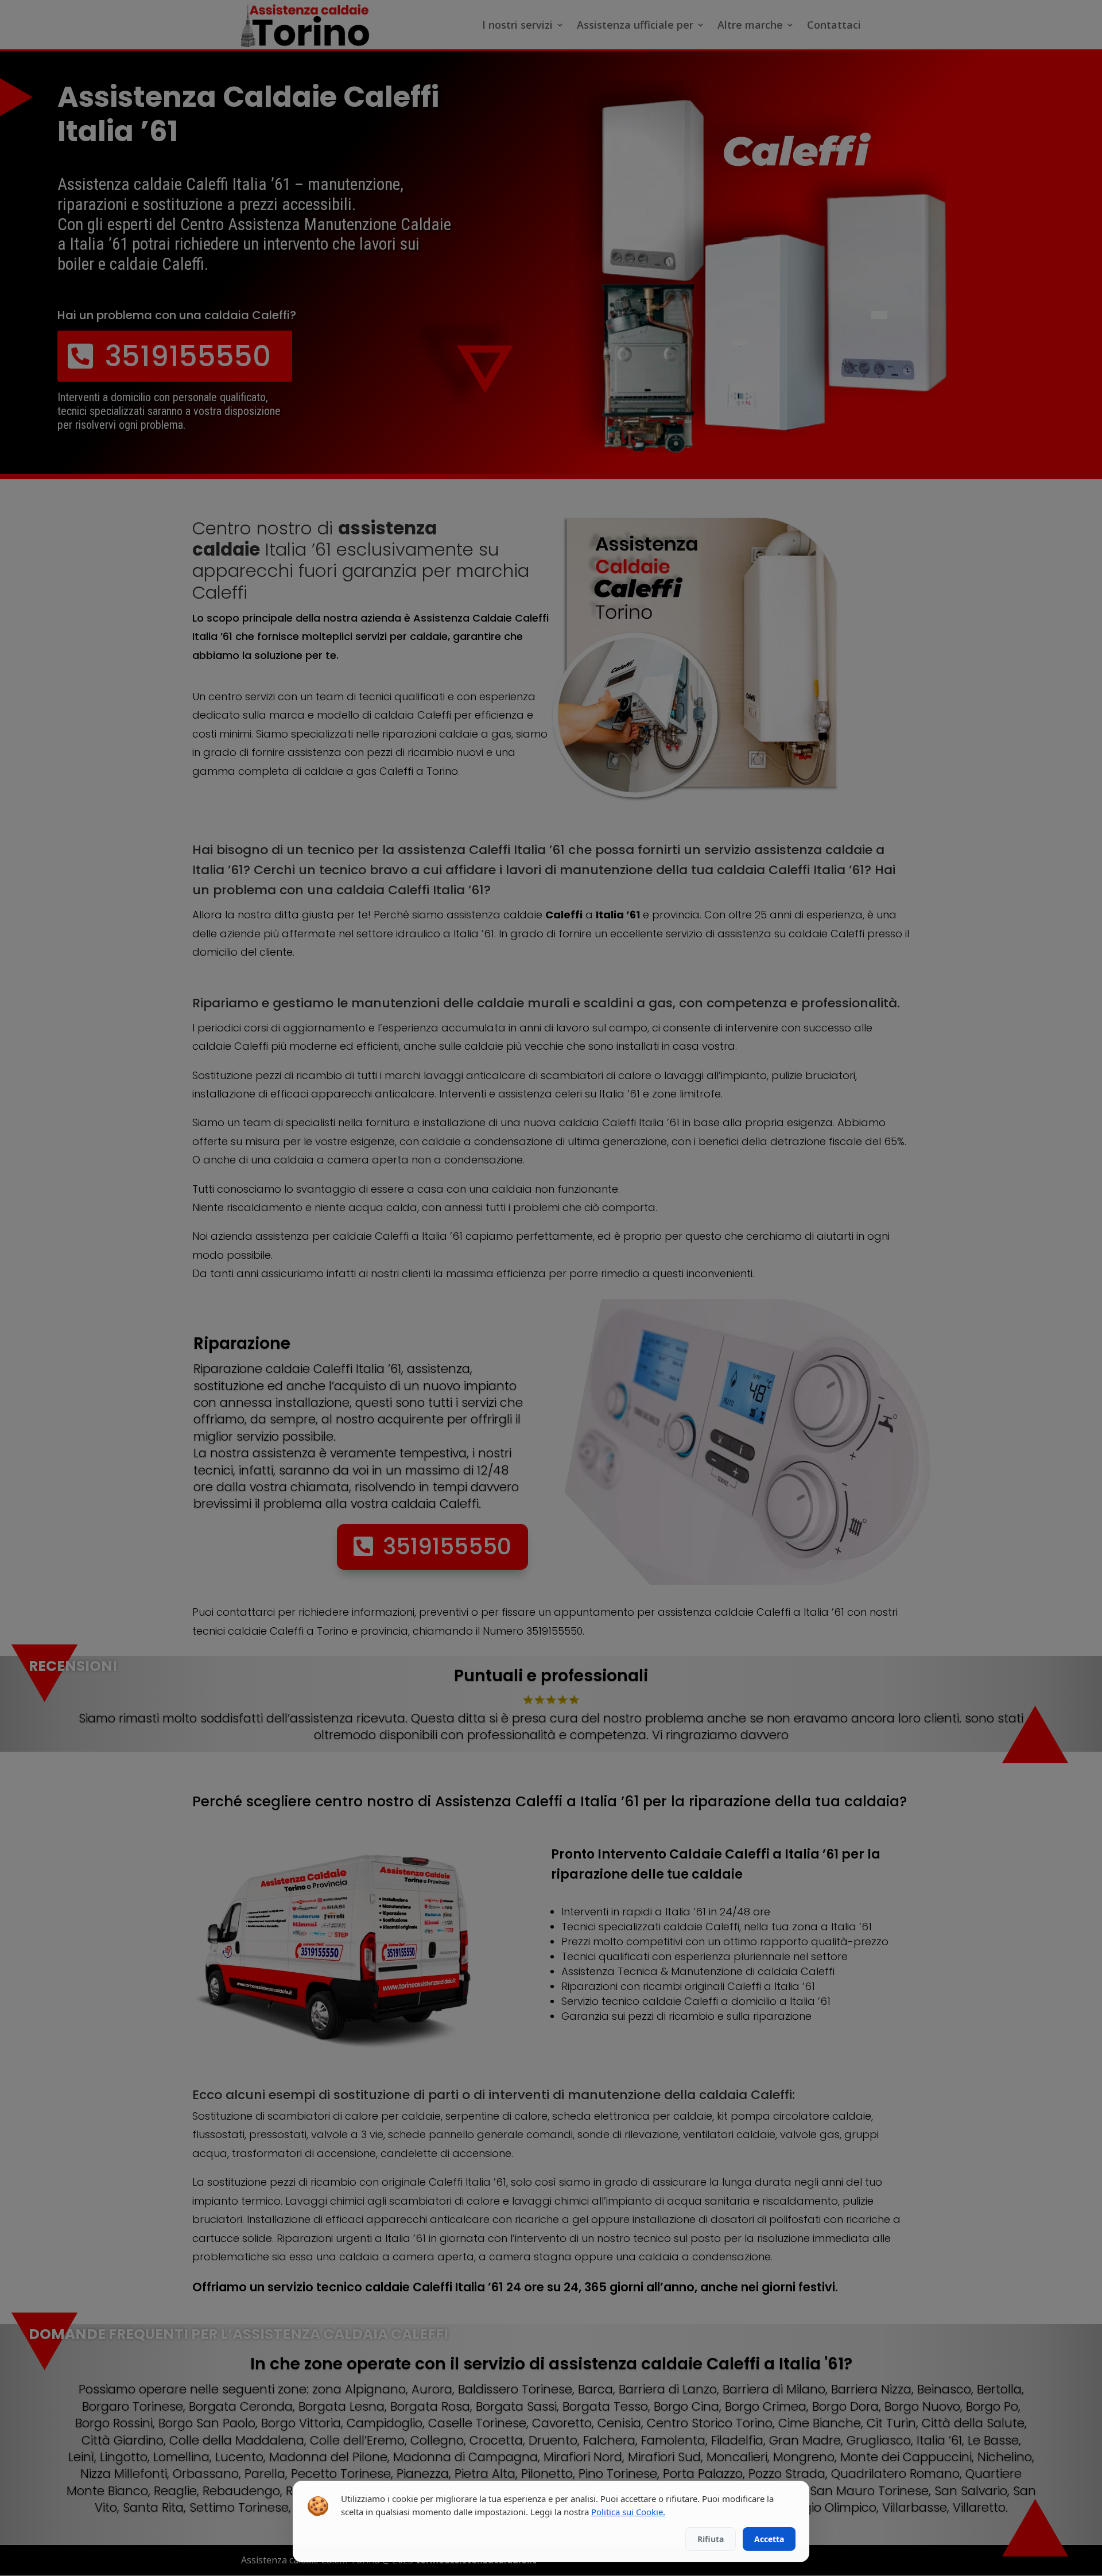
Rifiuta (711, 2539)
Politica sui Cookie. (628, 2512)
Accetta (769, 2539)
